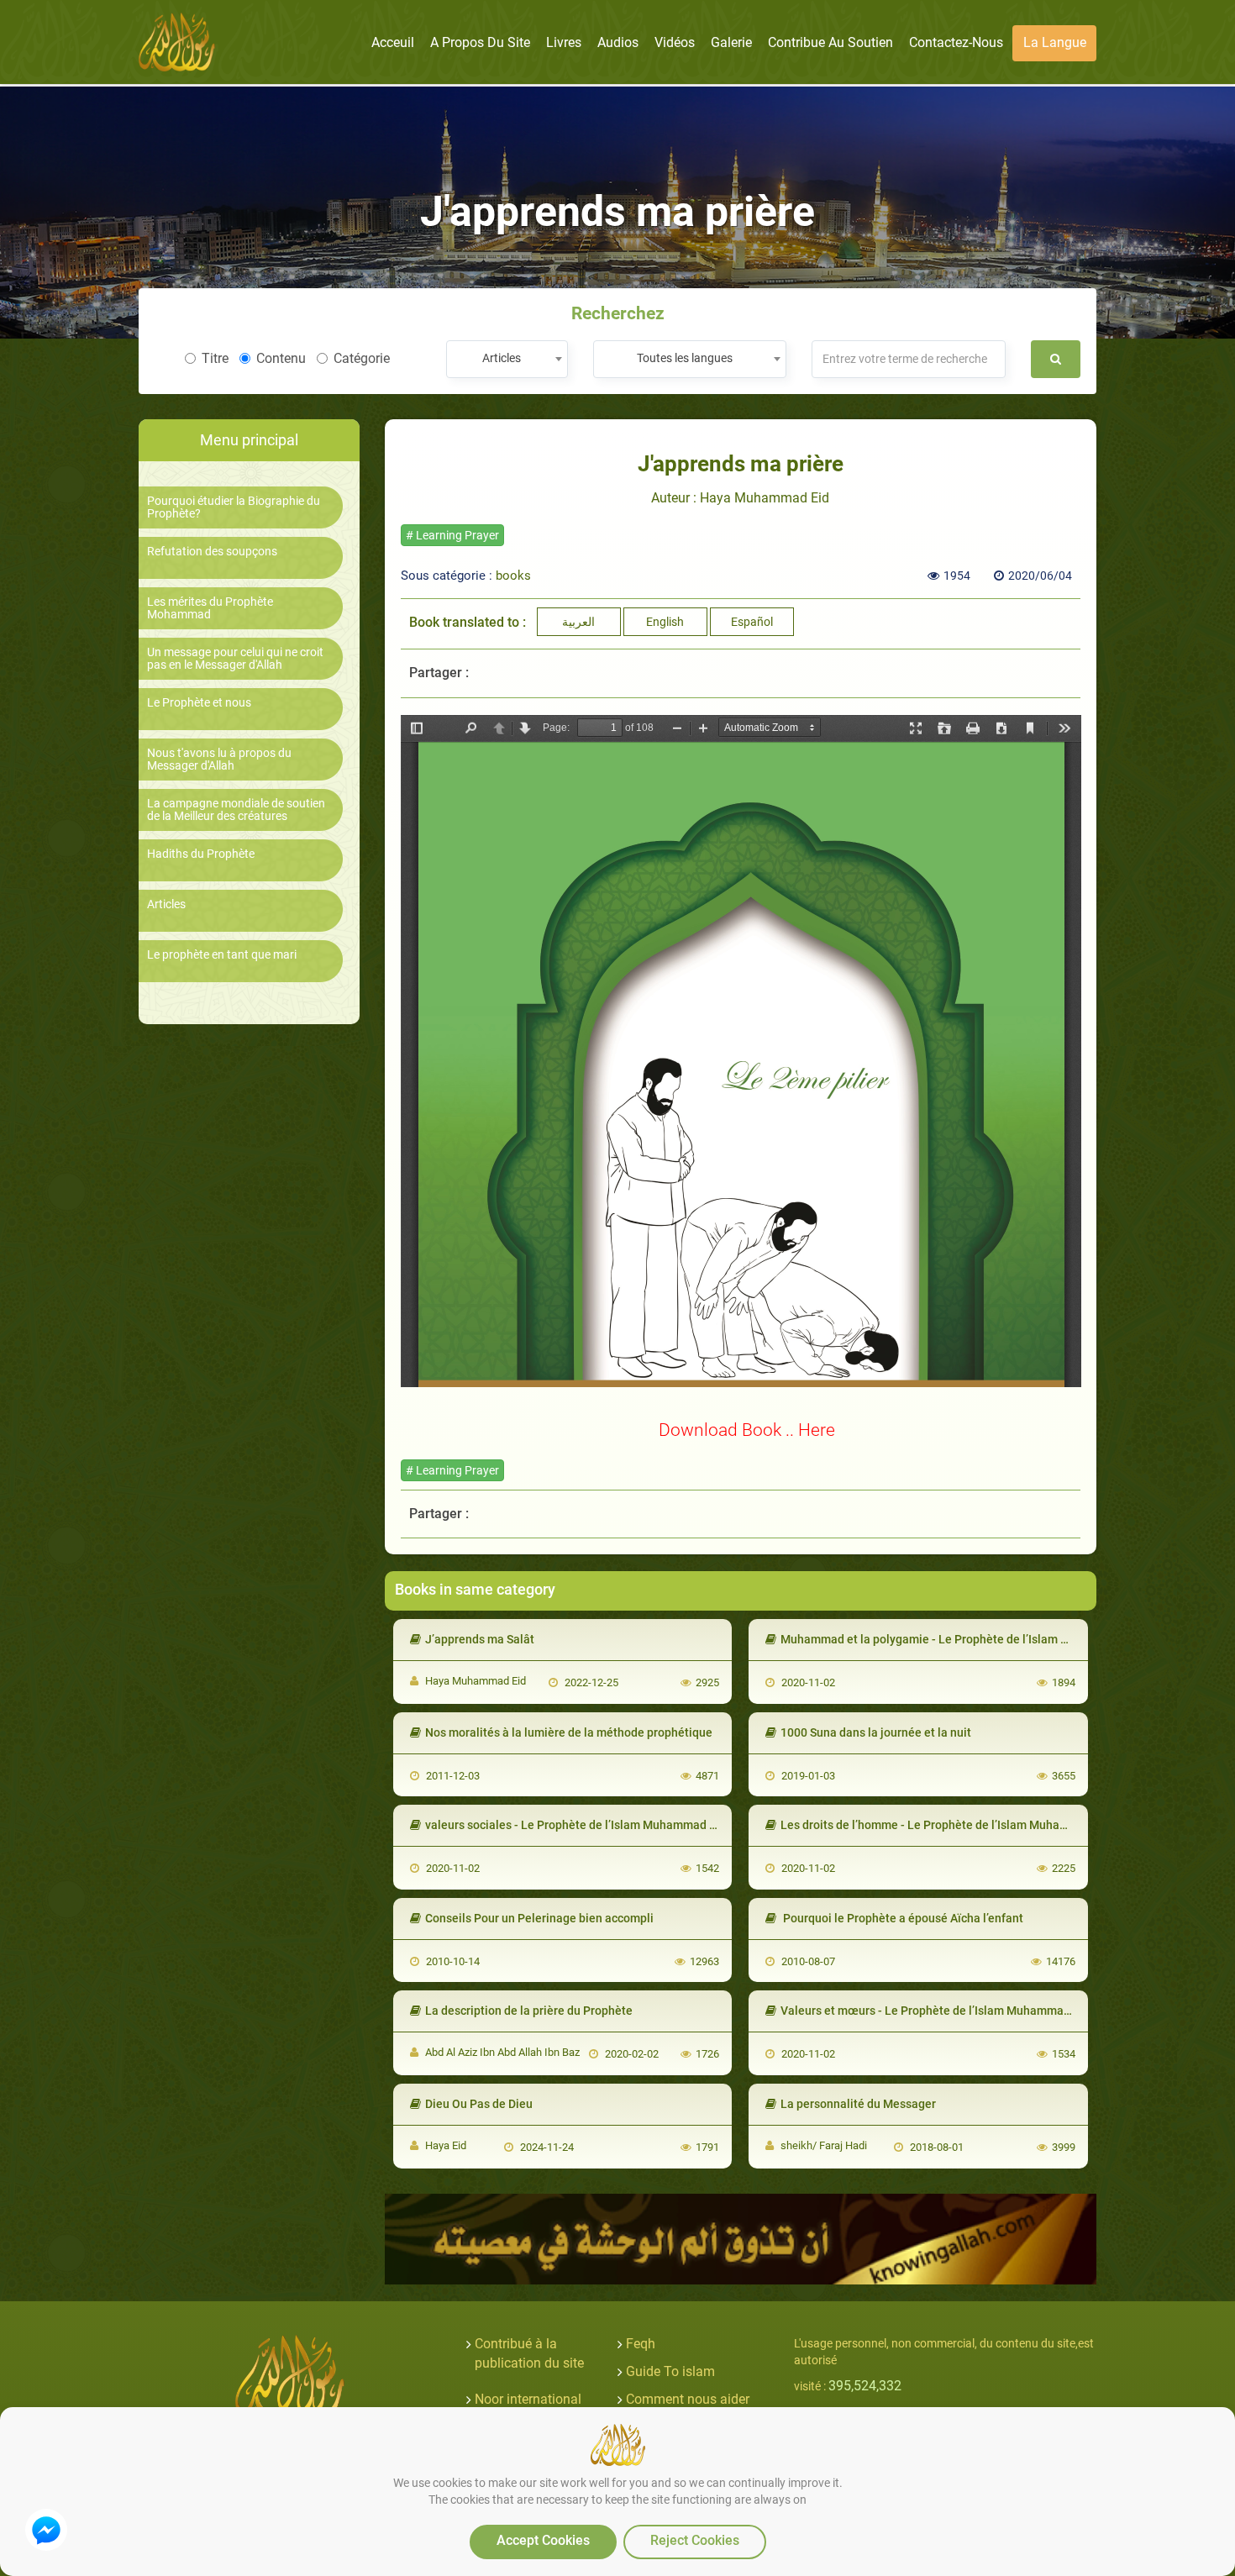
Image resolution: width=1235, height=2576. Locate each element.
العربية (578, 622)
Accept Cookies (543, 2540)
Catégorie (362, 358)
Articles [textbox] (502, 358)
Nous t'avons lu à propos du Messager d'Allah (219, 760)
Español (752, 622)
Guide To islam (670, 2371)
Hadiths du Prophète (201, 854)
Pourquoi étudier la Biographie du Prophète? (234, 507)
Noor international (528, 2399)
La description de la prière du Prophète (529, 2011)
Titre (215, 358)
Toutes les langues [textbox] (685, 358)
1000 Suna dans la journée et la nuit (876, 1732)
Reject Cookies (695, 2540)
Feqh (641, 2344)
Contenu (281, 358)
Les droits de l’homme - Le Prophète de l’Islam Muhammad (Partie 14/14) (976, 1825)
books (513, 576)
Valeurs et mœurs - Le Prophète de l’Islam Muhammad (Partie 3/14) (961, 2011)
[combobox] (507, 359)
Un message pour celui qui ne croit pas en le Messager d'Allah (235, 659)
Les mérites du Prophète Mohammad (210, 608)
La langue (1055, 42)
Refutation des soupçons (212, 552)
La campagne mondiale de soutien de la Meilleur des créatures (236, 810)
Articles (166, 904)
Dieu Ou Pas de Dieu (479, 2104)
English (665, 622)
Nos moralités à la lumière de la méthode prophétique (569, 1732)
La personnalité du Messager (858, 2104)
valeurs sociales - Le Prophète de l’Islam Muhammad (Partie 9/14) (602, 1825)
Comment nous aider (688, 2399)
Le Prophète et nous (199, 703)
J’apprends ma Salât (480, 1639)
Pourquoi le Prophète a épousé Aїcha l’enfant (902, 1918)
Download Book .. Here (747, 1430)
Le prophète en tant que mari (222, 955)
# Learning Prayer (452, 535)
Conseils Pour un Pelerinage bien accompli (539, 1918)
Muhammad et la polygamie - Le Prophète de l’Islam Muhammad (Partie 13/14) (991, 1639)
